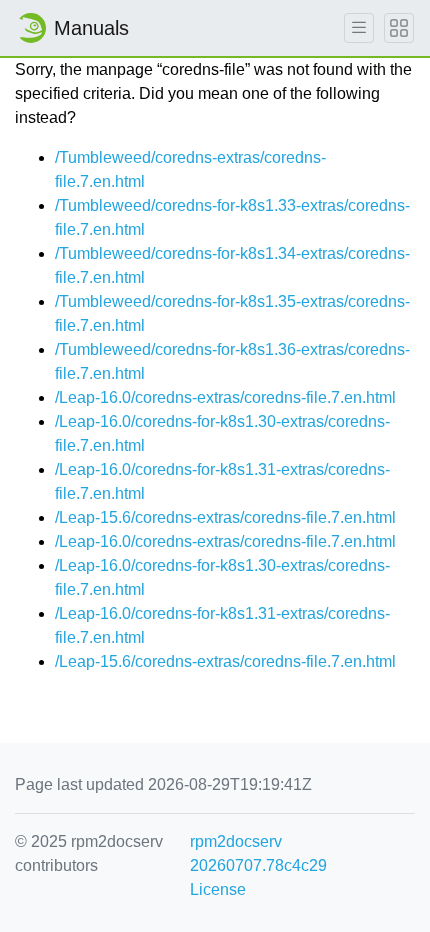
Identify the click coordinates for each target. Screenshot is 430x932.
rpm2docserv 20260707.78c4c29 (258, 853)
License (218, 889)
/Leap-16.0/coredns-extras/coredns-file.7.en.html (225, 397)
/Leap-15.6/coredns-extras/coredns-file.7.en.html (225, 517)
